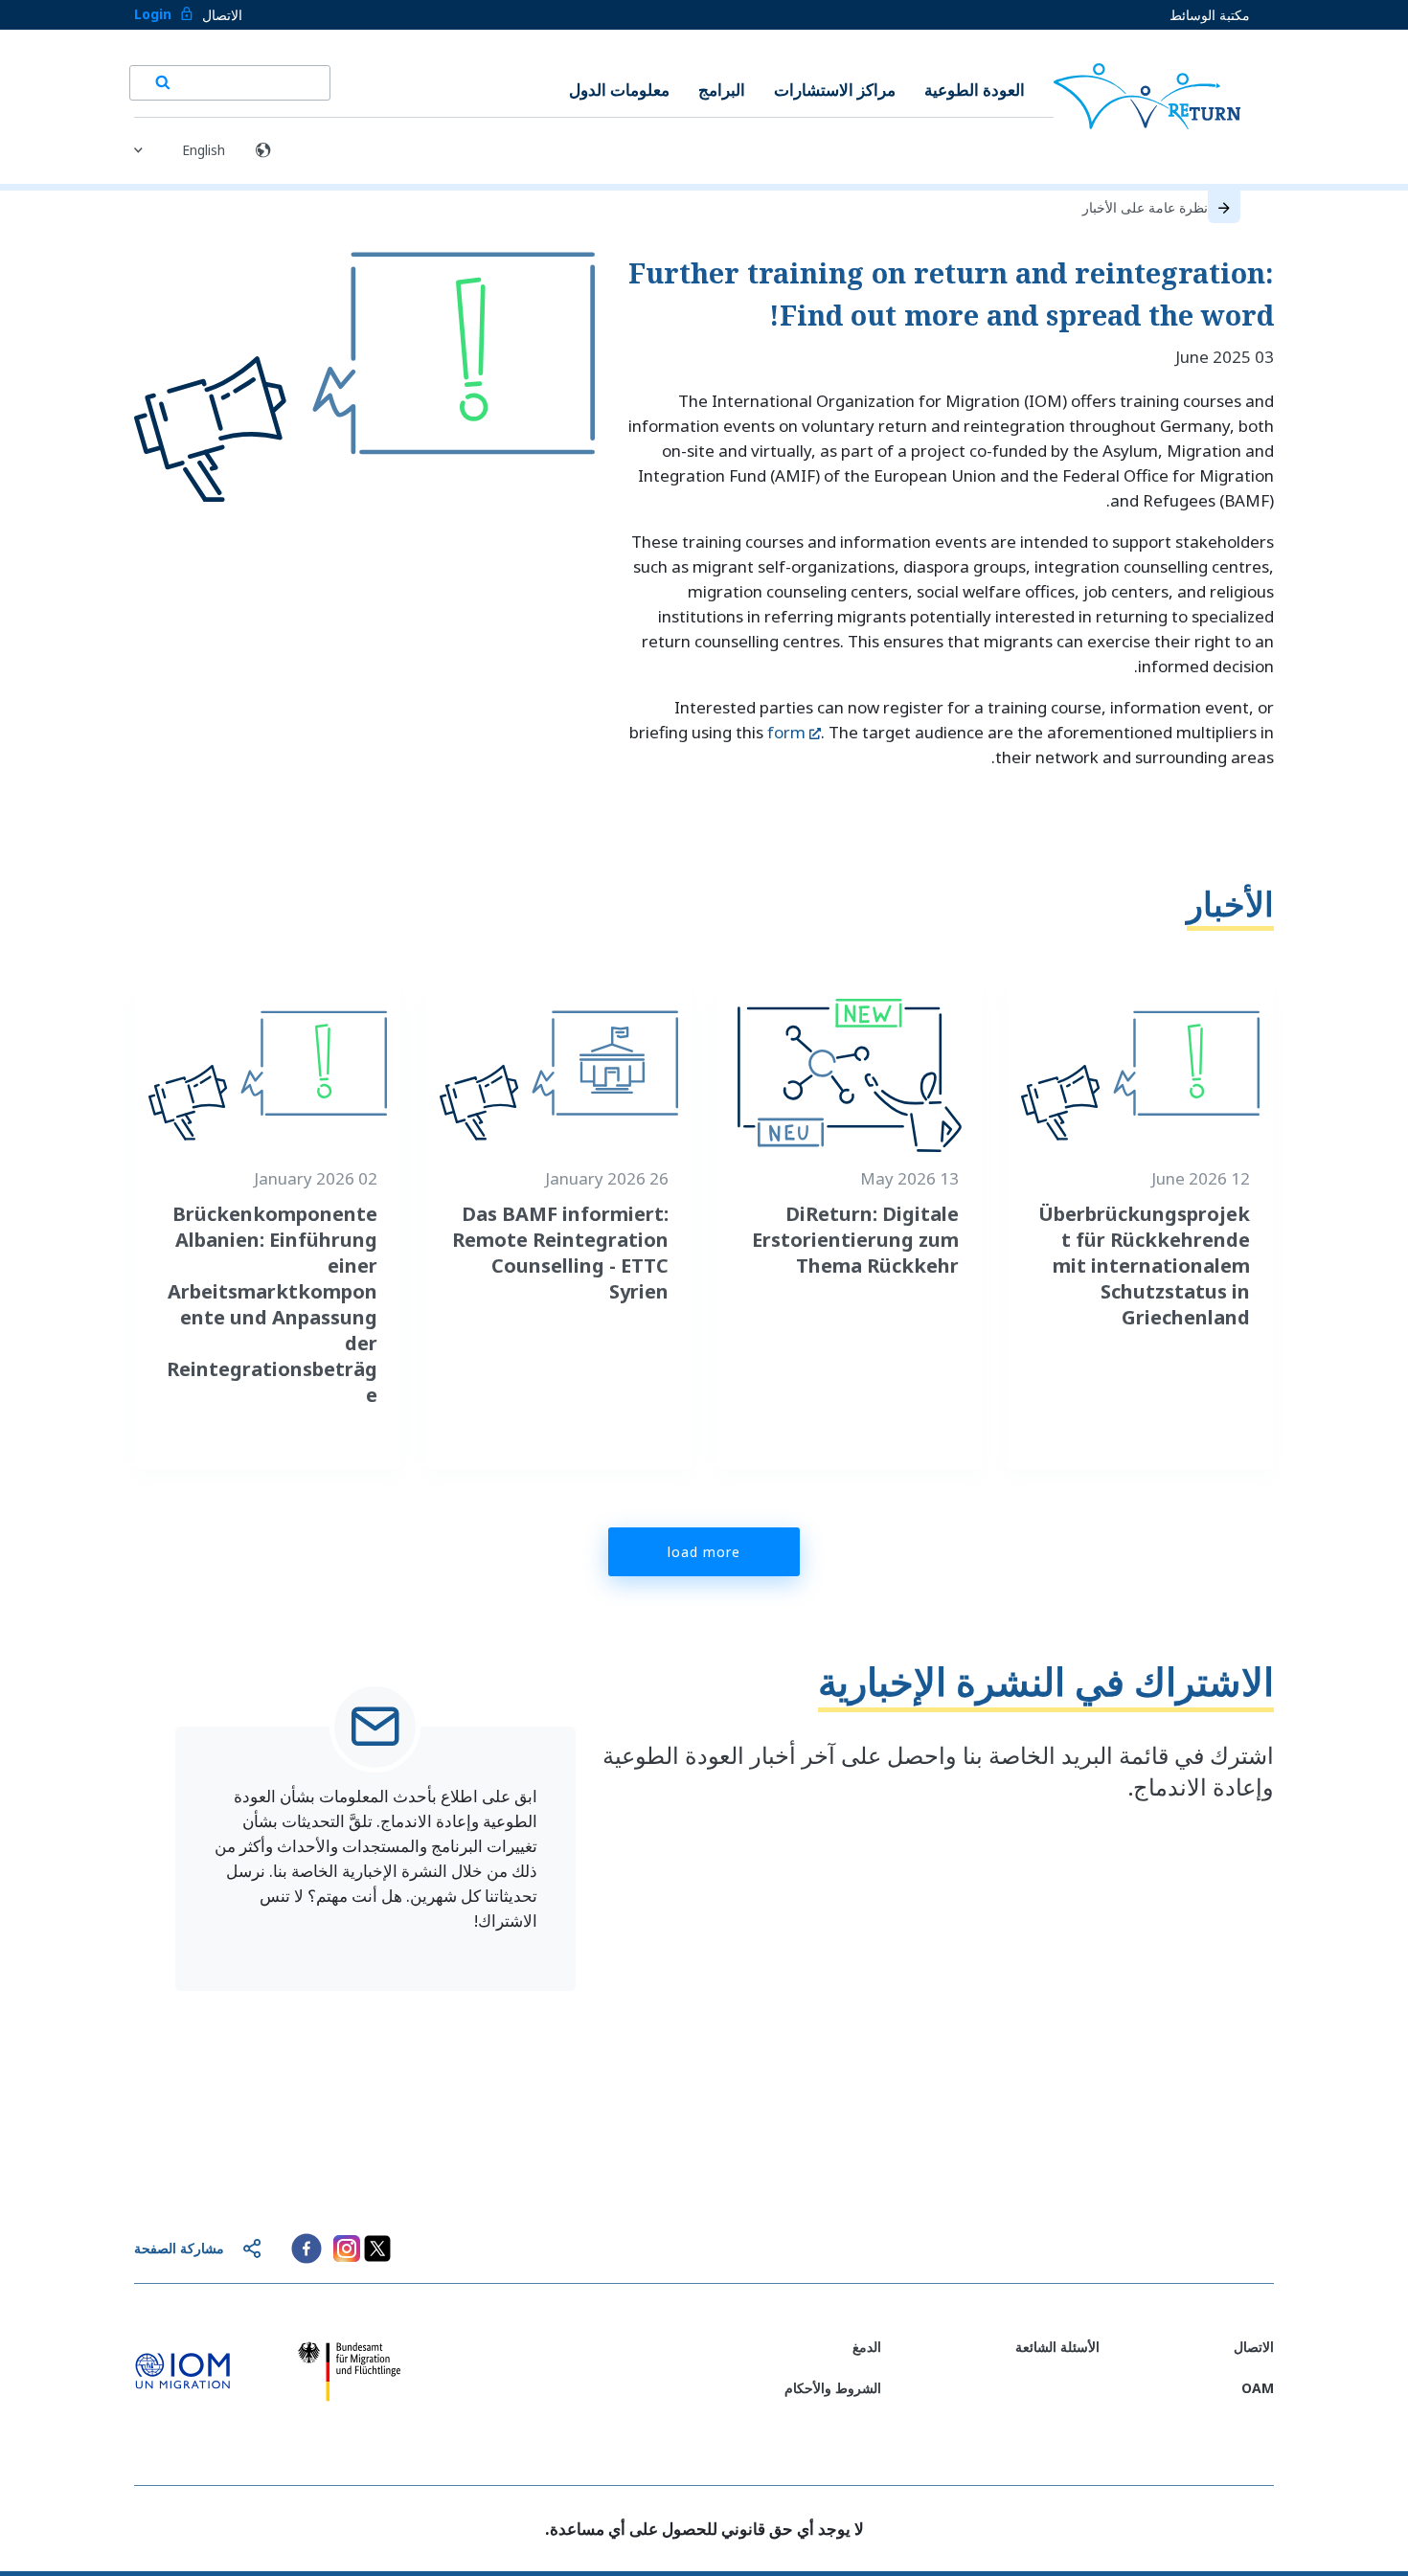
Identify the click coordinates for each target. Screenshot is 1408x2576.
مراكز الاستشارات (835, 90)
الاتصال (222, 15)
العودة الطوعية (975, 90)
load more (704, 1552)
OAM (1258, 2388)
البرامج (722, 90)
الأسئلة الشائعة (1057, 2347)
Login (153, 14)
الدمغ (867, 2347)
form (786, 732)
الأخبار (1230, 904)
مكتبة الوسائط (1210, 15)
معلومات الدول (619, 90)
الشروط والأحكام (833, 2388)
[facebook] (307, 2248)
